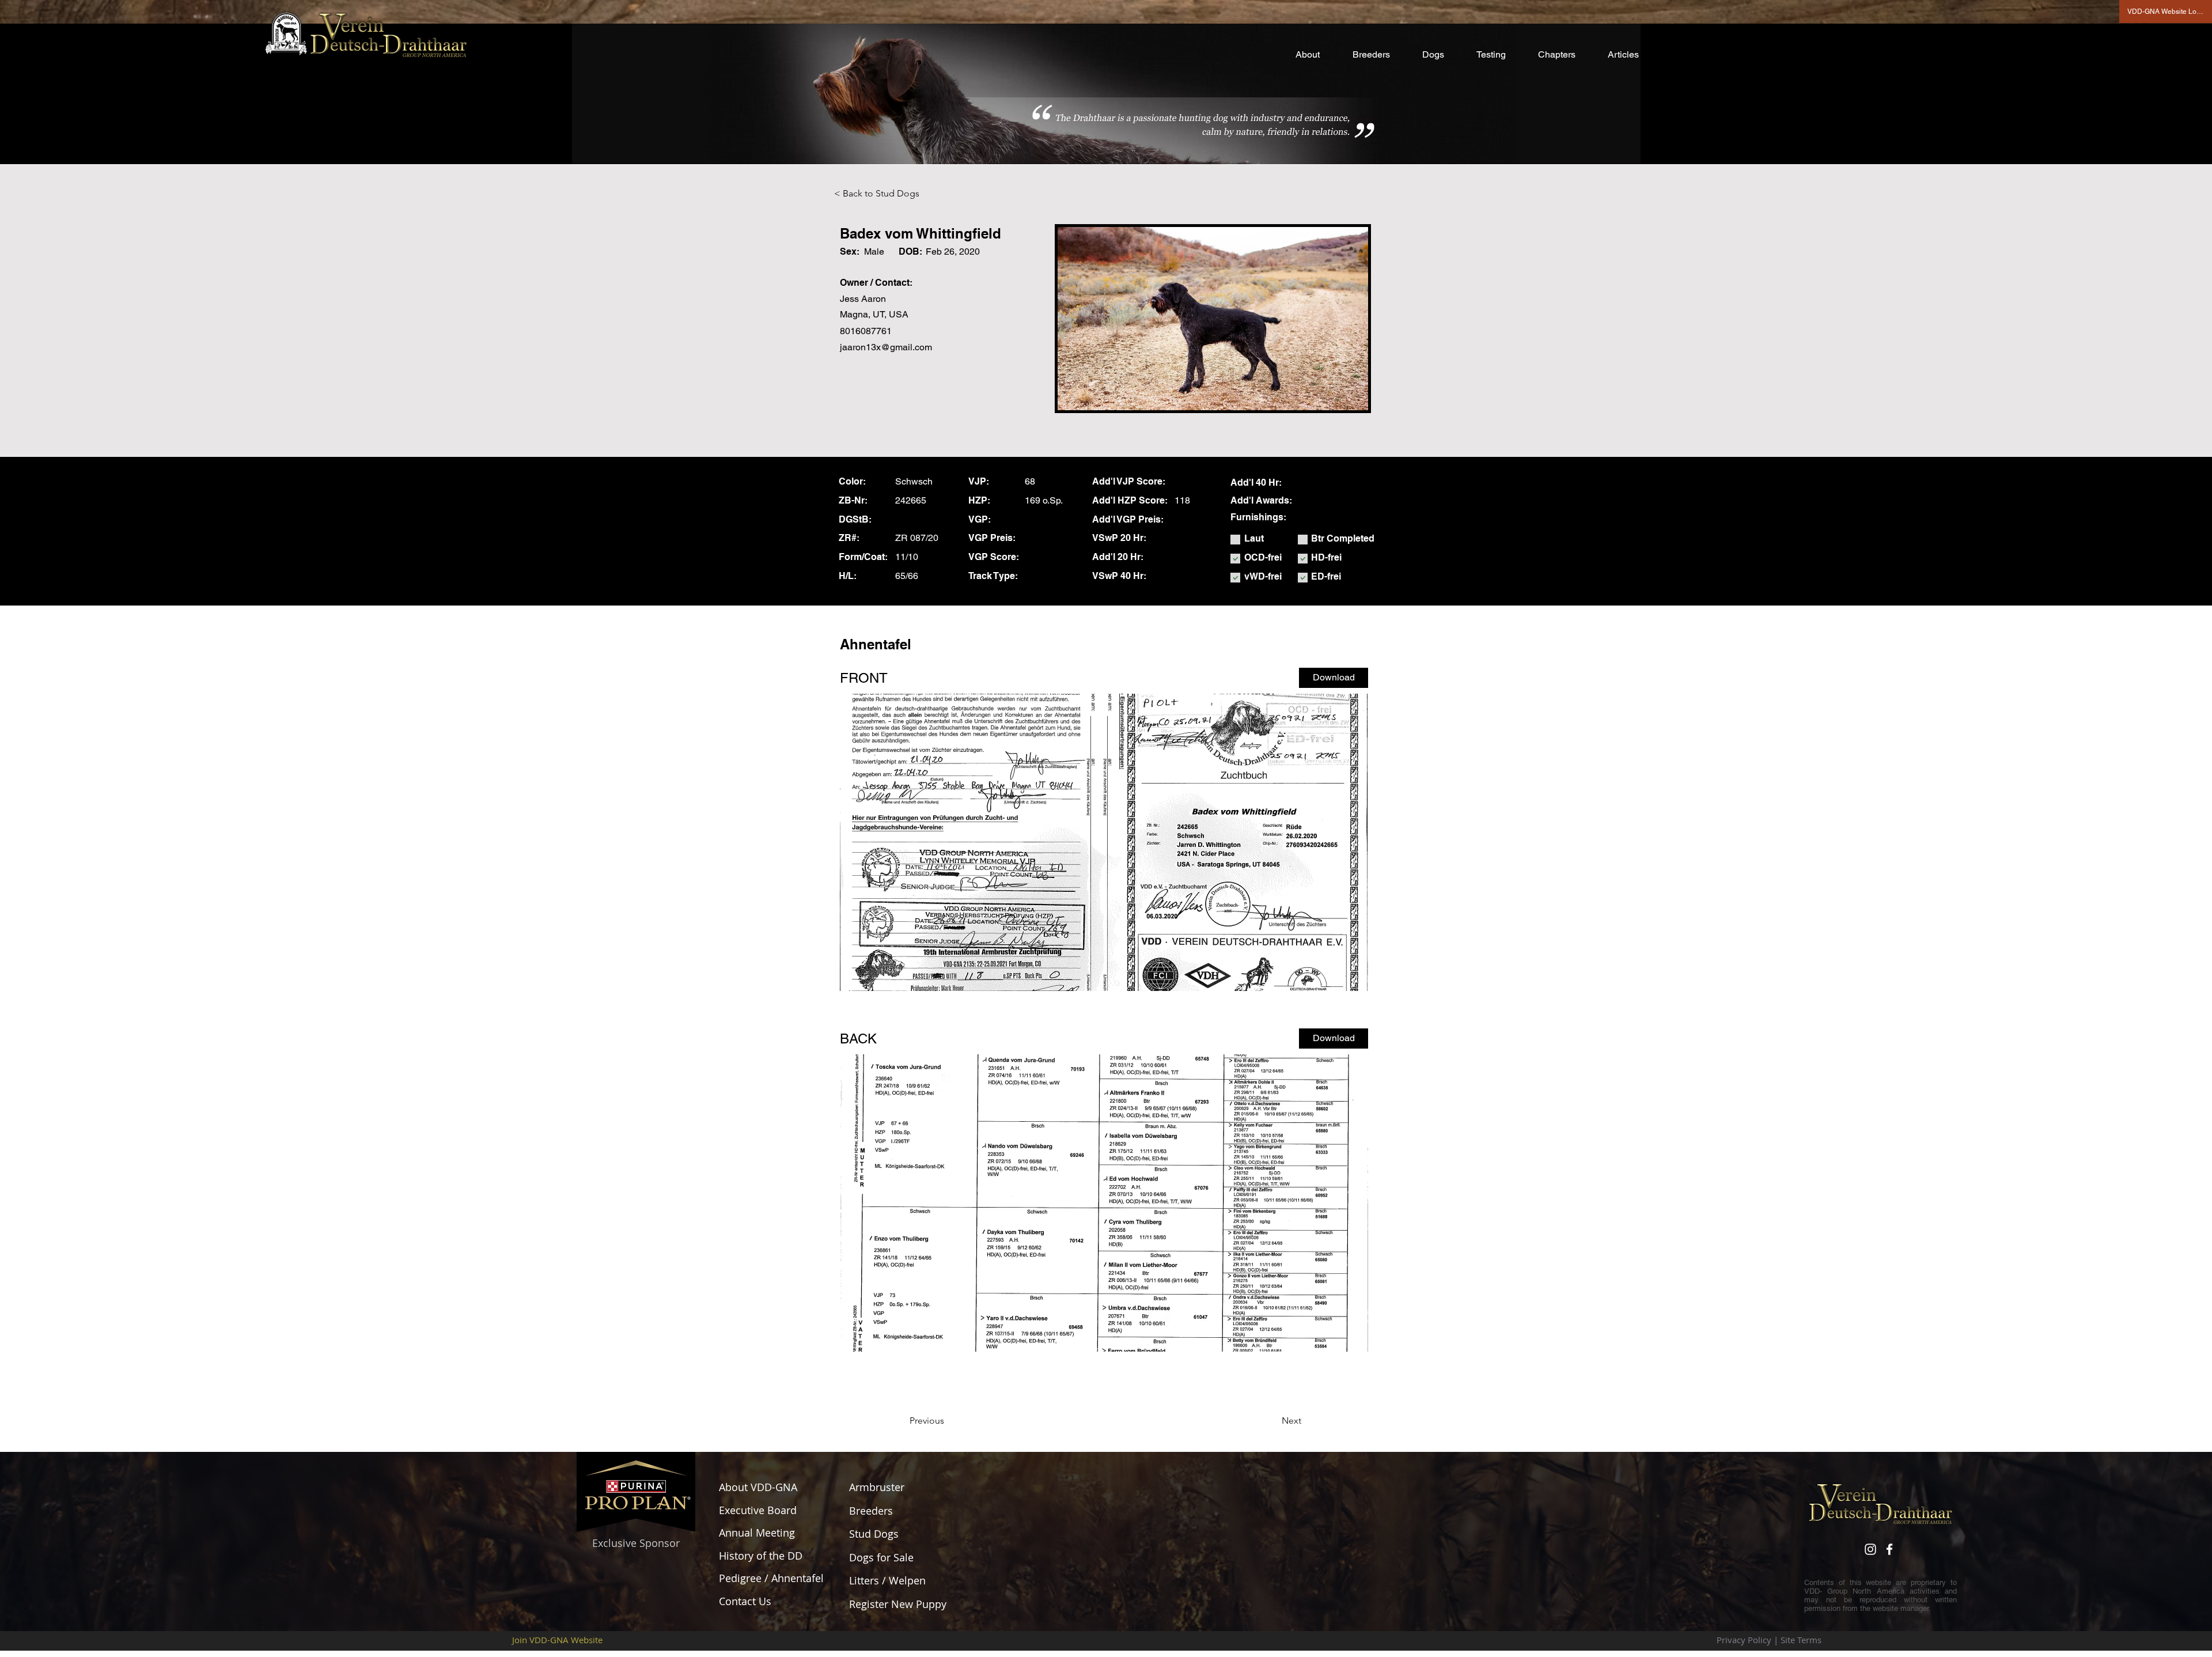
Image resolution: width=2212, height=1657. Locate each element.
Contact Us (745, 1601)
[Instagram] (1870, 1549)
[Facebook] (1889, 1549)
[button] (1315, 55)
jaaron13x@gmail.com (886, 347)
